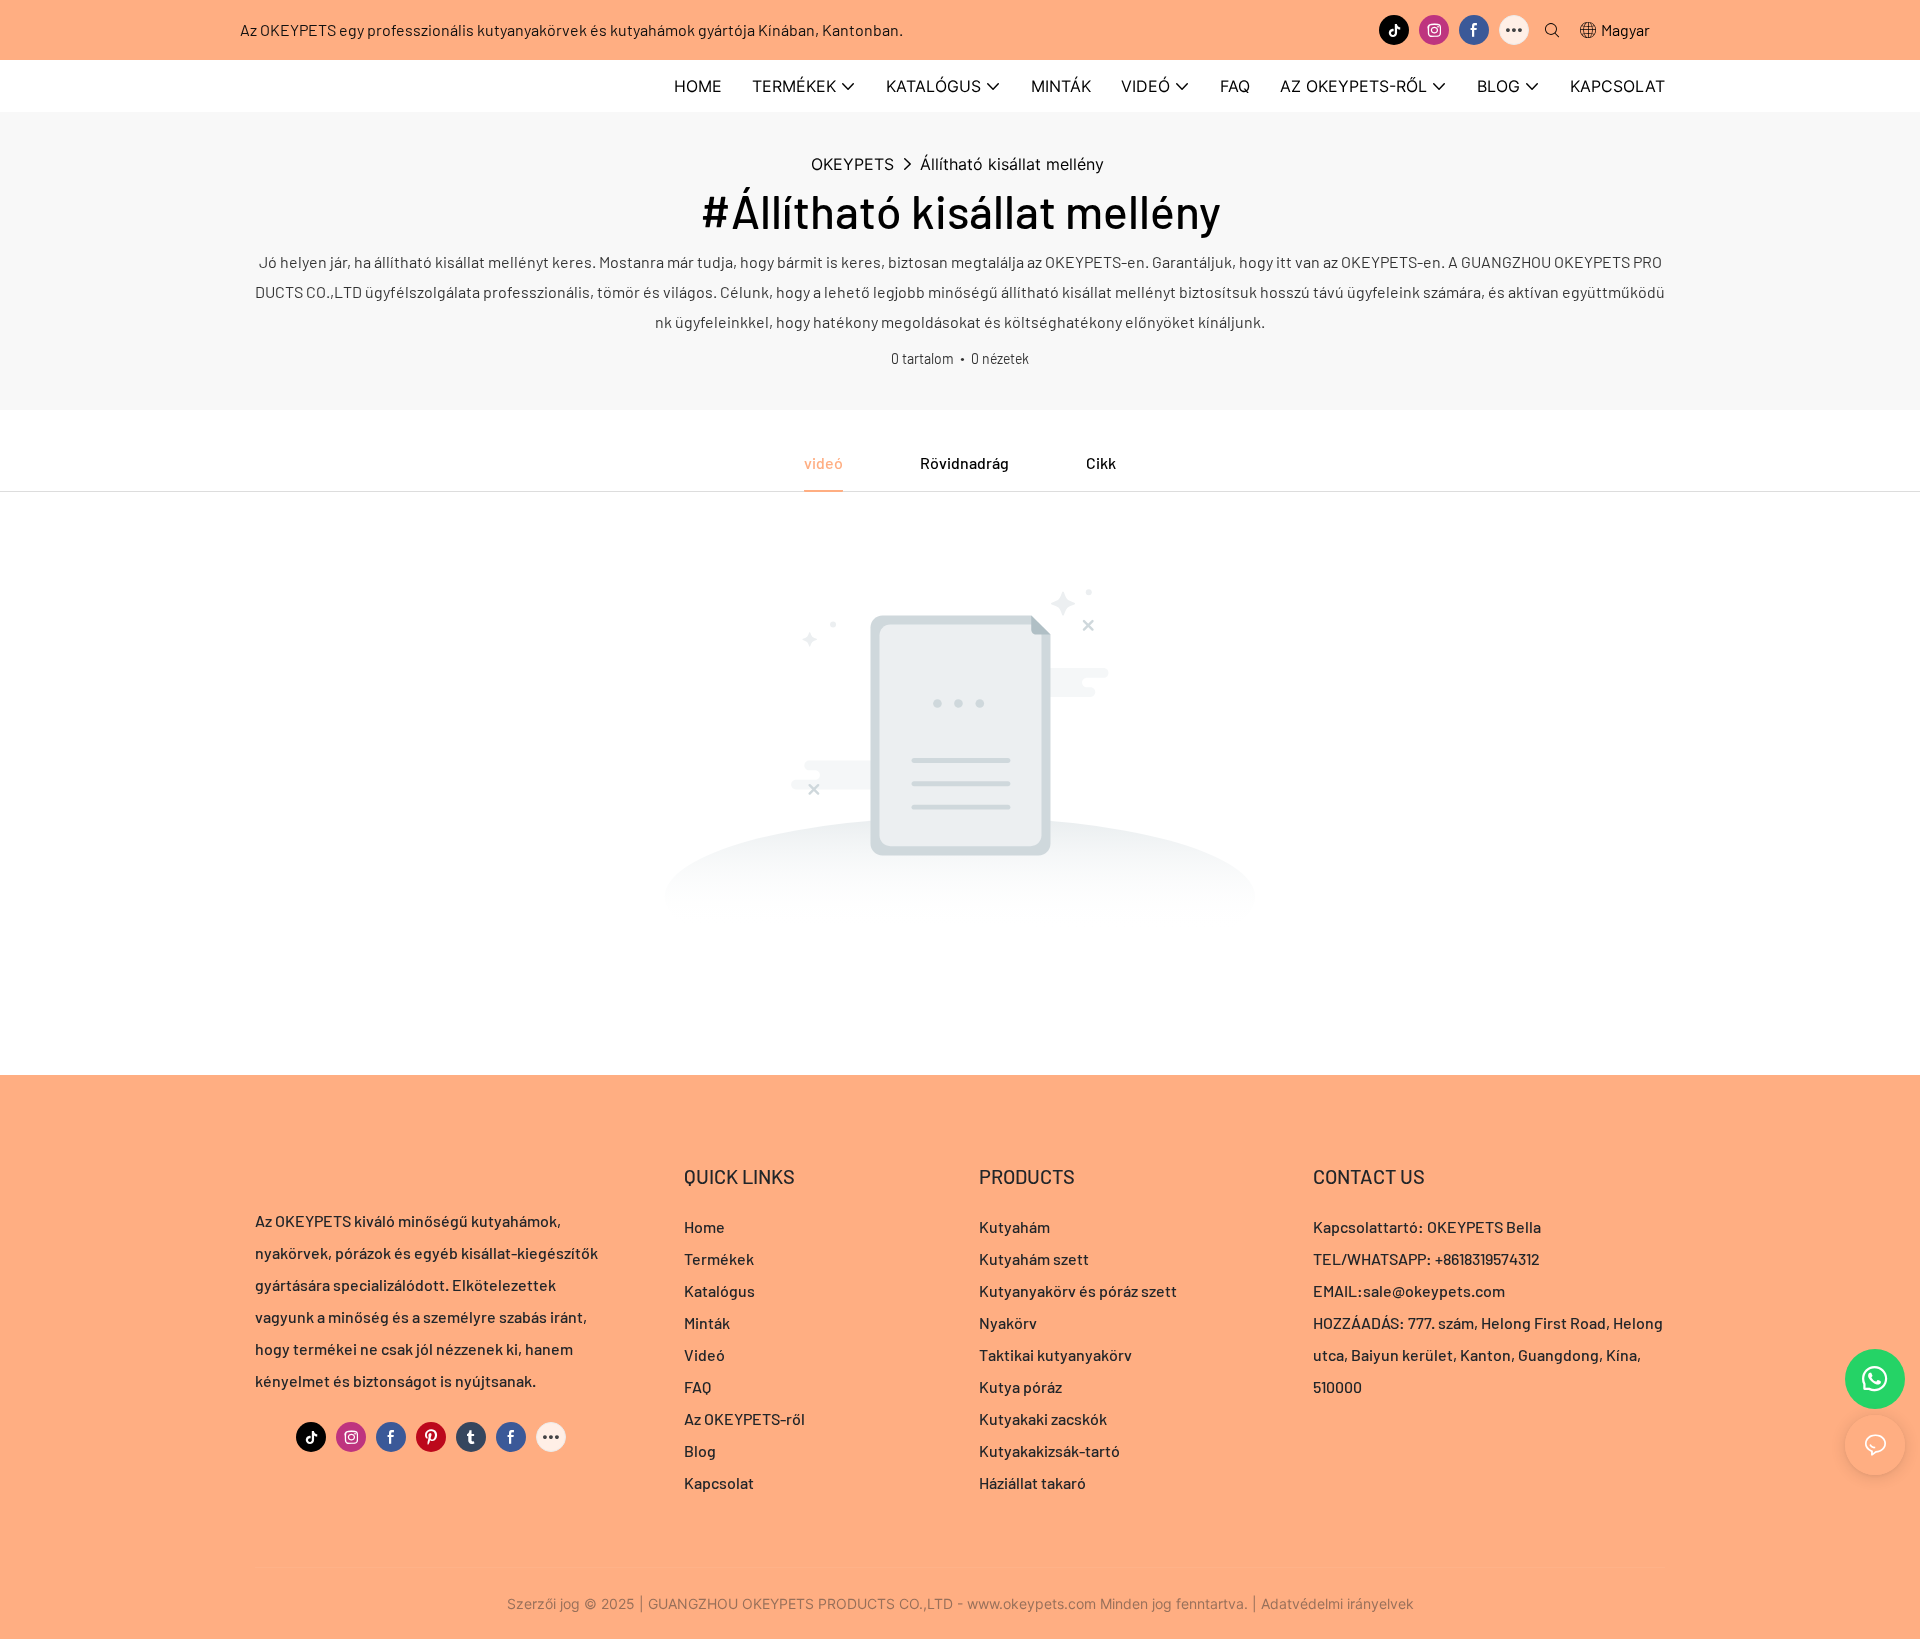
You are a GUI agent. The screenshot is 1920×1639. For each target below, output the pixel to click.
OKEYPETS (852, 164)
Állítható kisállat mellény (1012, 164)
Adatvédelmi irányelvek (1337, 1603)
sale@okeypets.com (1434, 1290)
